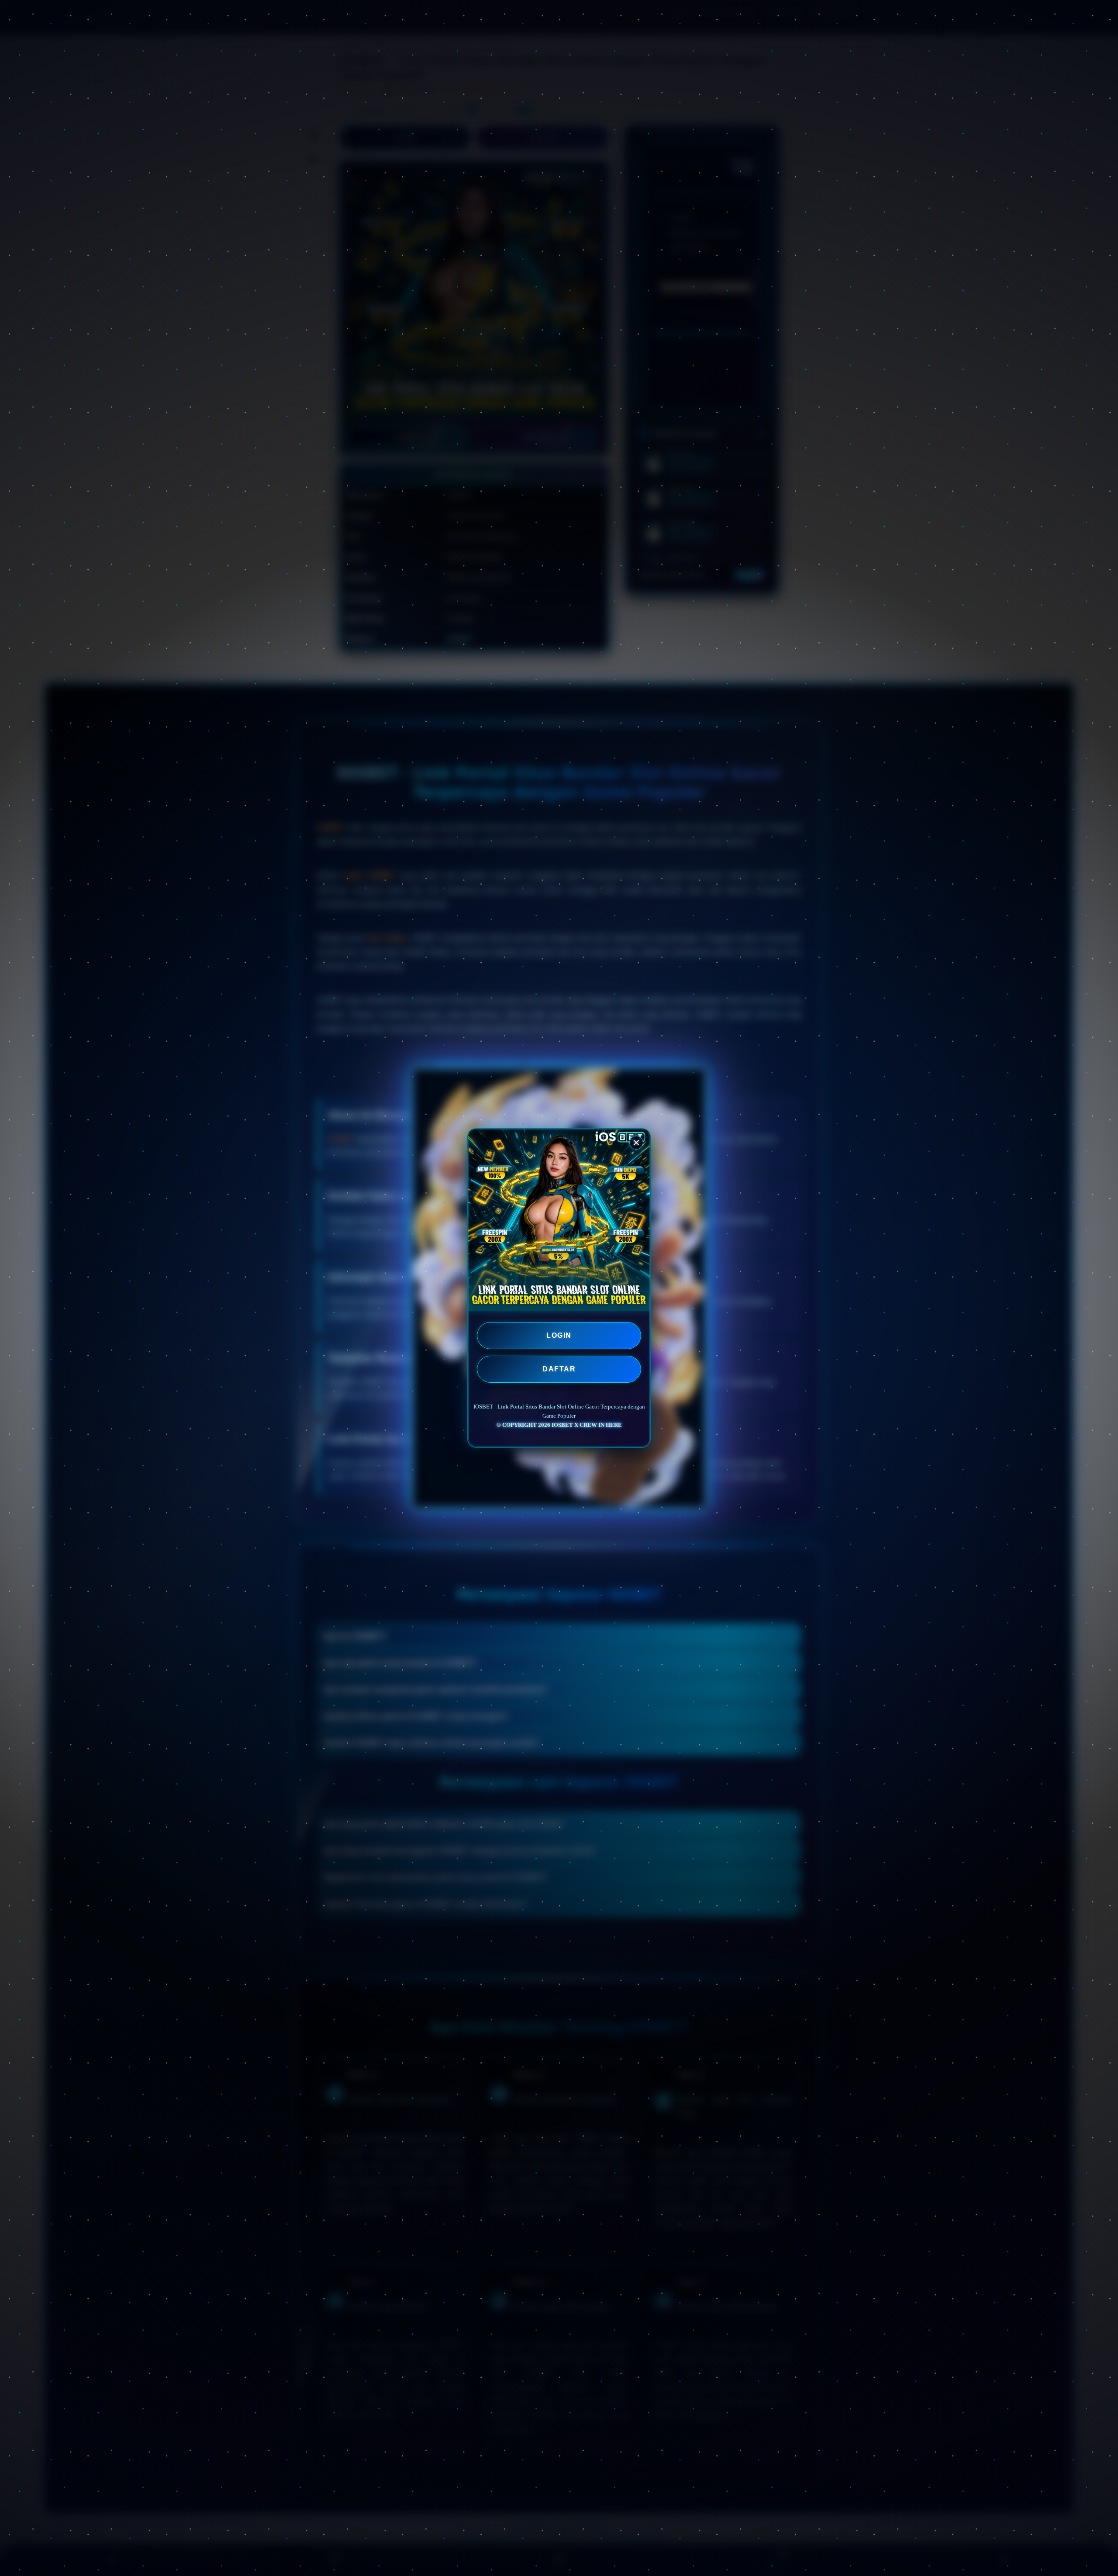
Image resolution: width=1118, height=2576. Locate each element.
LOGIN (559, 1335)
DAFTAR (559, 1369)
